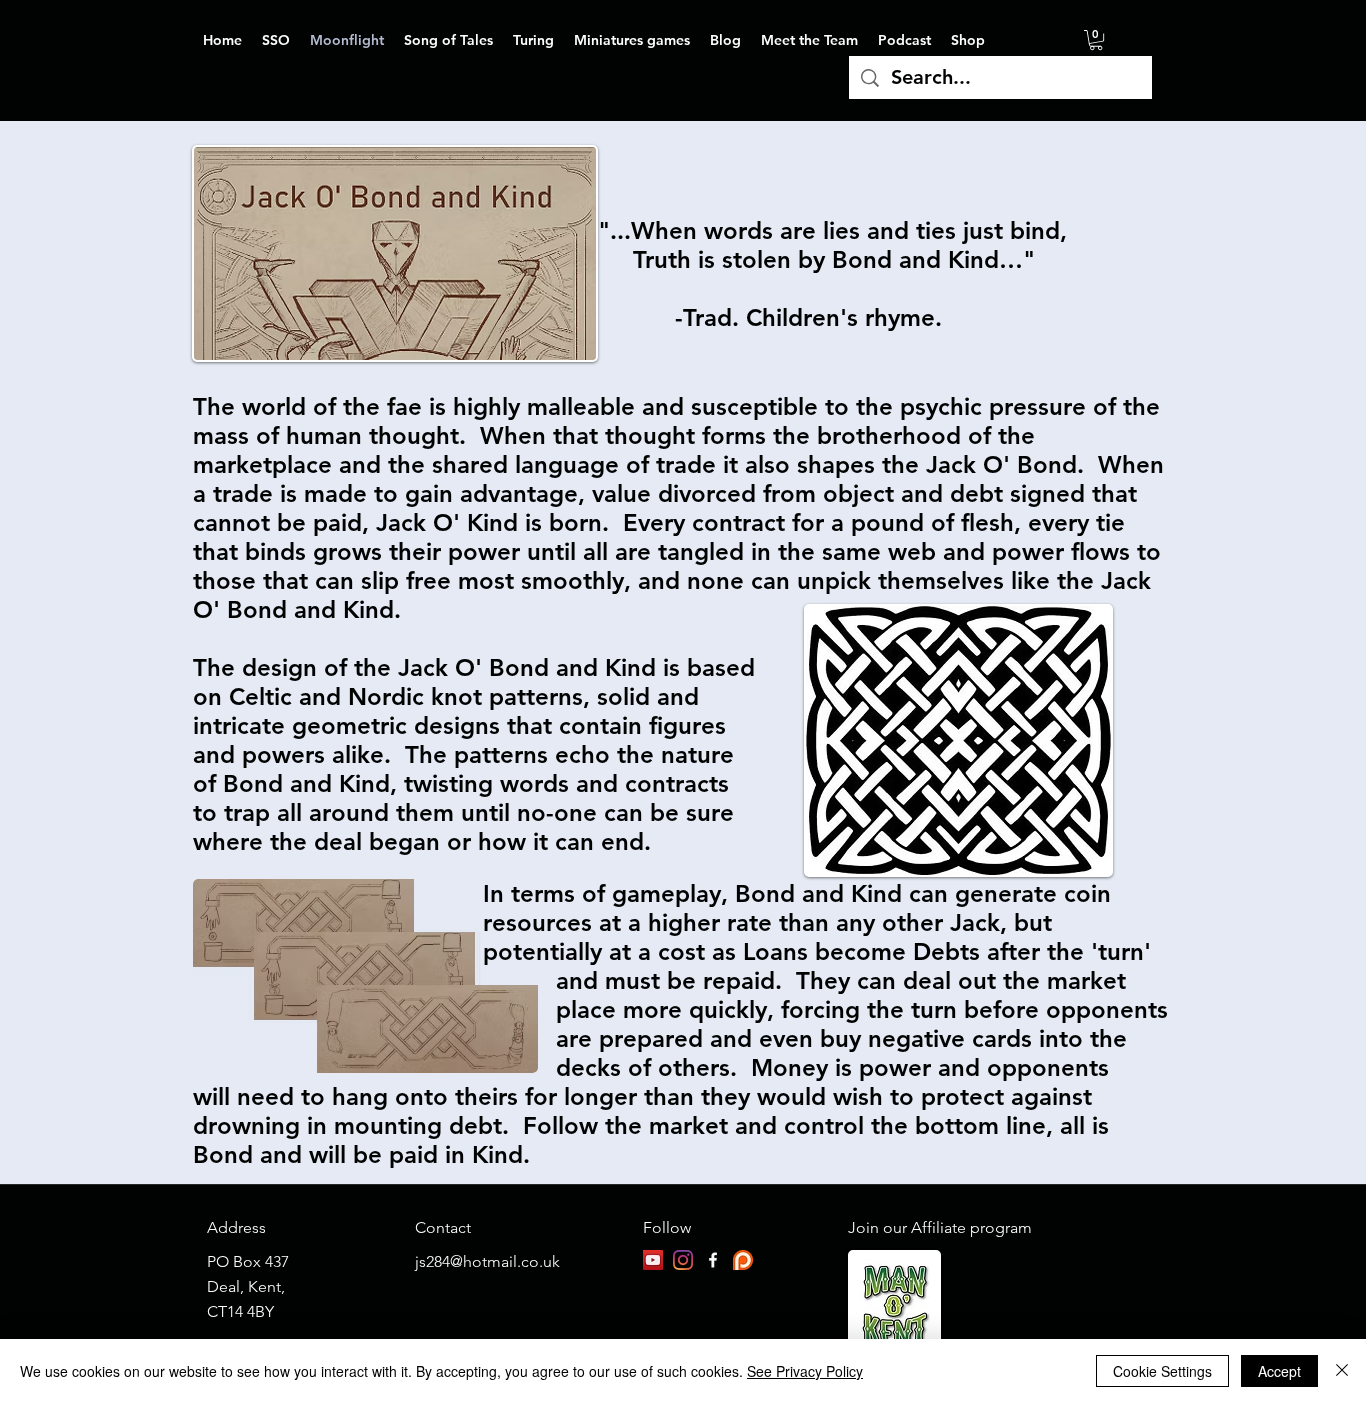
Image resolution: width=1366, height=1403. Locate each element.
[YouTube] (653, 1260)
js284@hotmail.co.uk (487, 1261)
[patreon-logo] (743, 1260)
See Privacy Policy (805, 1371)
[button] (1096, 40)
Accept (1279, 1371)
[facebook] (713, 1260)
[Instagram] (683, 1260)
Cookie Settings (1162, 1371)
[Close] (1342, 1371)
